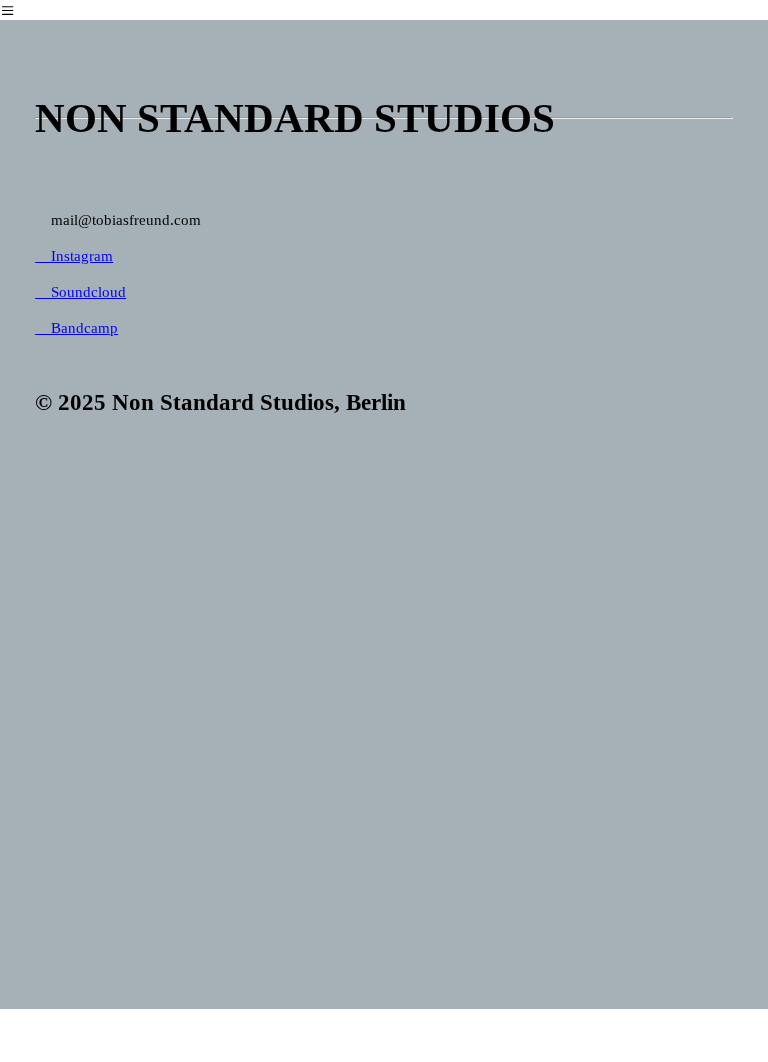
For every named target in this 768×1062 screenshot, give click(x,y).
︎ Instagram (74, 255)
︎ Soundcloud (80, 291)
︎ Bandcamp (76, 327)
